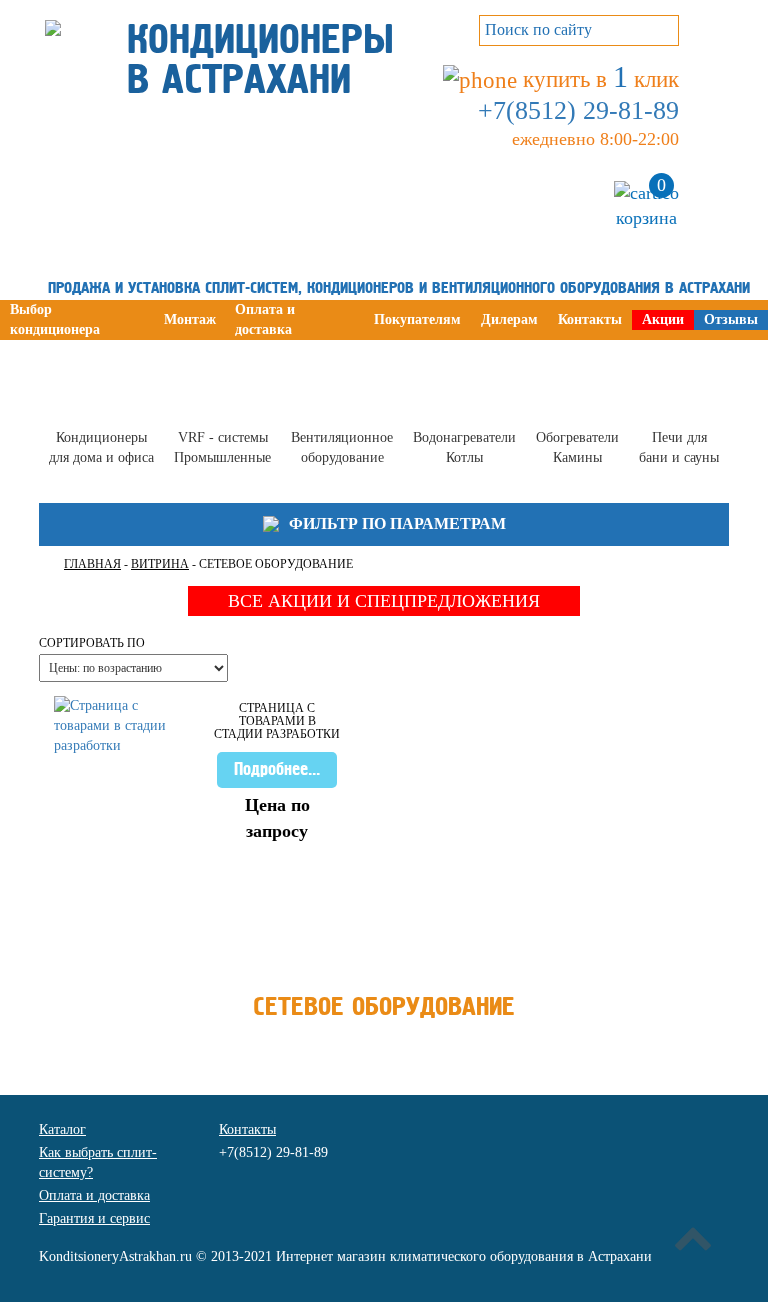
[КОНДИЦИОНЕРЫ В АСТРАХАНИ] (53, 16)
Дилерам (509, 319)
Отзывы (731, 319)
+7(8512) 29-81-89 (578, 110)
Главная (92, 564)
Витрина (160, 564)
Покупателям (417, 319)
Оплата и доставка (94, 1195)
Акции (663, 319)
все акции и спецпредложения (384, 601)
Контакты (590, 319)
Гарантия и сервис (94, 1218)
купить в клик (598, 79)
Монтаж (190, 319)
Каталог (62, 1129)
